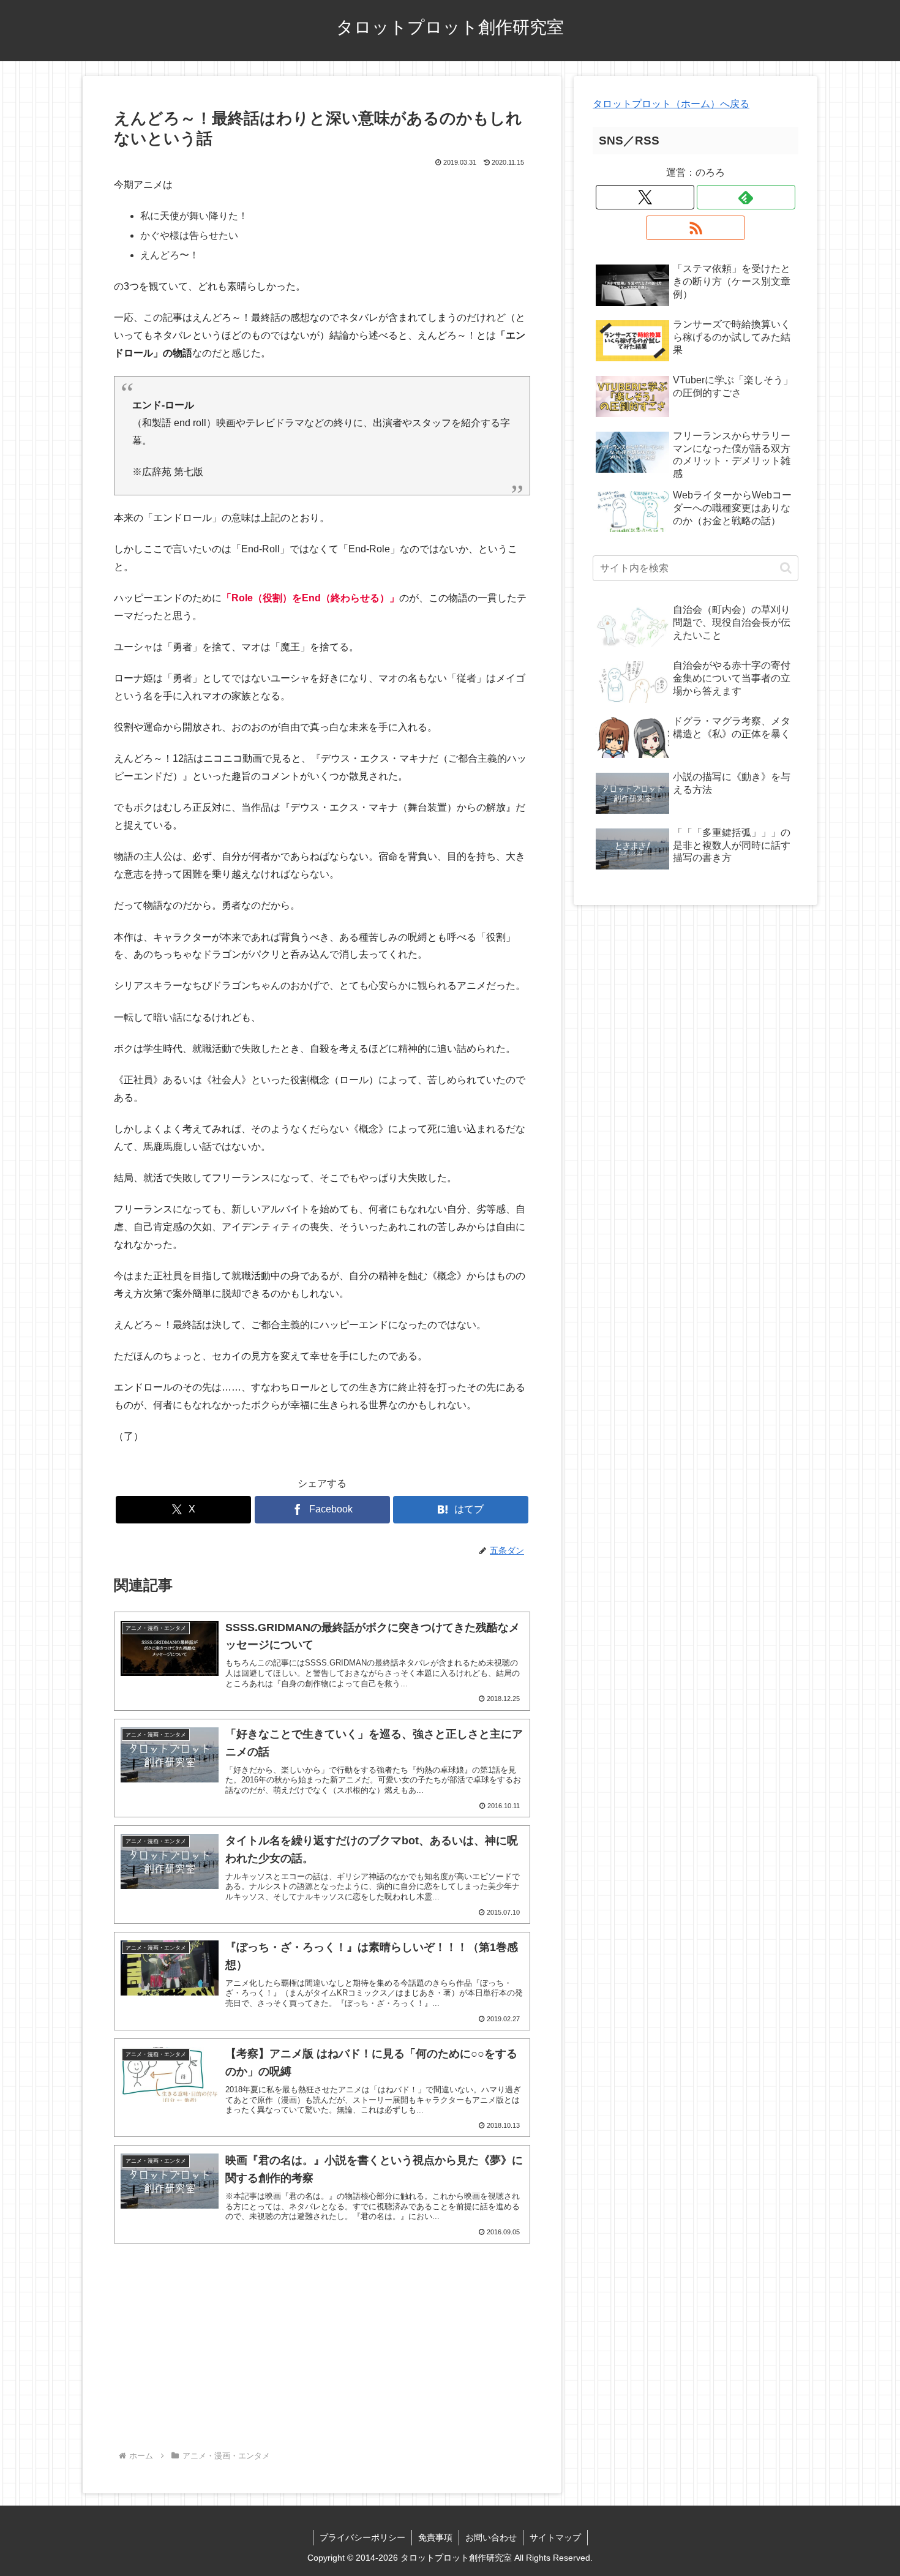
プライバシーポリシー (362, 2537)
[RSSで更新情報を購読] (695, 228)
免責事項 (435, 2537)
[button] (786, 568)
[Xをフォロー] (645, 197)
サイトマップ (555, 2537)
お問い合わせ (491, 2537)
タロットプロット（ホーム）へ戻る (671, 104)
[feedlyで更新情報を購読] (746, 197)
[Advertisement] (322, 2349)
